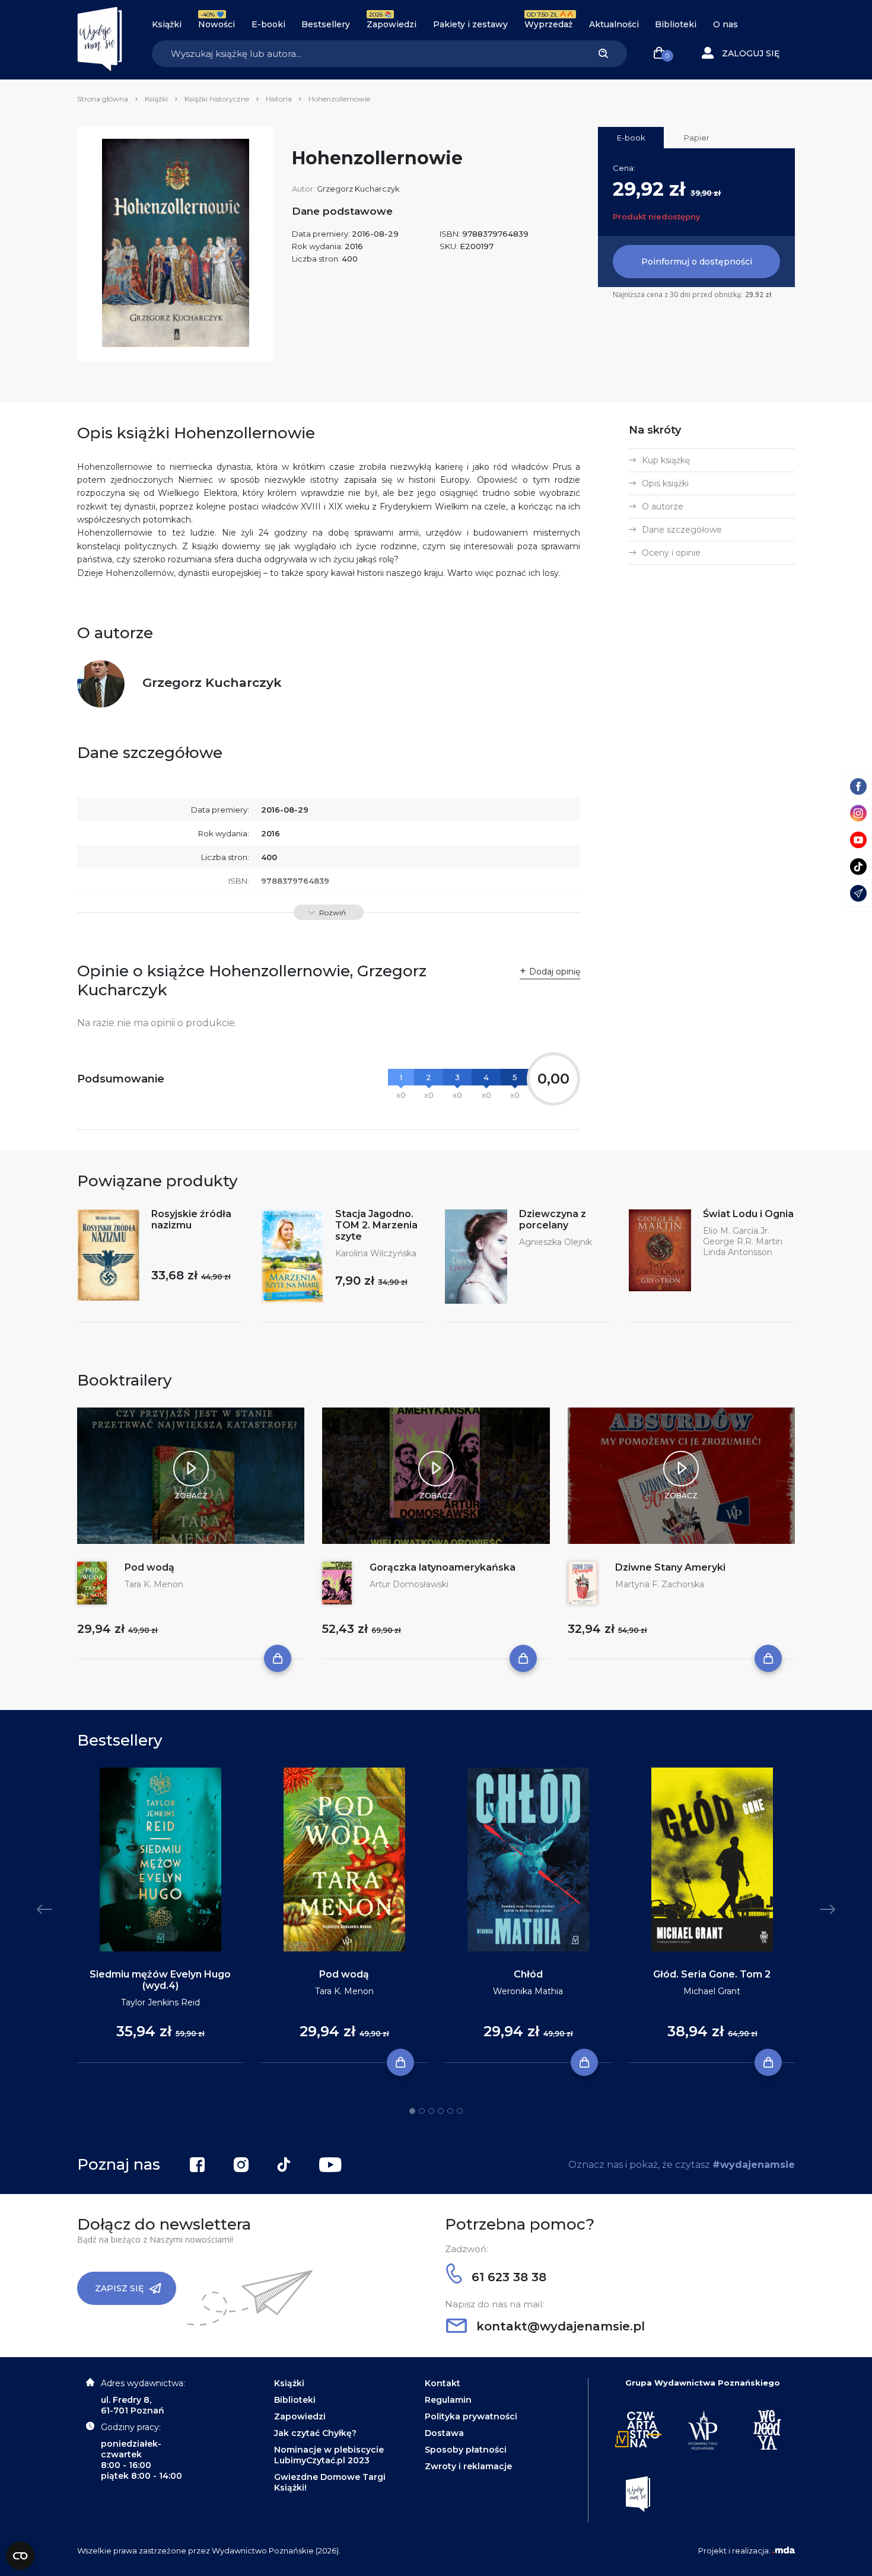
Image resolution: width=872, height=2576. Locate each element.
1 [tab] (412, 2111)
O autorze (663, 507)
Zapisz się (119, 2288)
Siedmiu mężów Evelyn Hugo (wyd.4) (160, 1980)
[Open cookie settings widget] (20, 2556)
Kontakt (443, 2383)
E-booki (268, 24)
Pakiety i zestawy (470, 24)
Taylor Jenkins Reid (160, 2002)
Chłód (528, 1974)
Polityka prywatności (471, 2416)
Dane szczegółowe (682, 530)
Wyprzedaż (548, 24)
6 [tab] (460, 2111)
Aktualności (614, 24)
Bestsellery (326, 24)
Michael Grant (712, 1991)
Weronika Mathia (528, 1991)
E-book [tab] (631, 138)
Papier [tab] (697, 138)
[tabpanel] (160, 1916)
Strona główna (103, 99)
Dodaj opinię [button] (555, 972)
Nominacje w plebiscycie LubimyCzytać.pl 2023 (329, 2455)
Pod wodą (149, 1567)
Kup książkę (666, 460)
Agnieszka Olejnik (556, 1242)
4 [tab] (441, 2111)
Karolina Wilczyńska (376, 1253)
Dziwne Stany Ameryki (670, 1567)
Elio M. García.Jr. (736, 1231)
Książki (167, 24)
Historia (279, 99)
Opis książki (665, 483)
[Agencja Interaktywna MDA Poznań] (784, 2550)
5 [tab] (450, 2111)
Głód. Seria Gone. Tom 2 (712, 1974)
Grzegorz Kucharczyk (358, 189)
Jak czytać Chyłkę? (315, 2433)
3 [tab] (431, 2111)
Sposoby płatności (466, 2450)
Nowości (217, 24)
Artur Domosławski (409, 1584)
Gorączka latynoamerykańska (443, 1567)
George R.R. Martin (743, 1241)
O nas (725, 24)
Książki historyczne (217, 99)
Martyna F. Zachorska (660, 1584)
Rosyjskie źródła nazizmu (191, 1219)
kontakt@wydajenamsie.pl (559, 2326)
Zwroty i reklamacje (468, 2466)
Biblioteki (676, 24)
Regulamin (448, 2400)
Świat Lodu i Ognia (748, 1214)
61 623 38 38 (507, 2277)
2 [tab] (422, 2111)
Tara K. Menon (154, 1584)
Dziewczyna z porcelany (553, 1219)
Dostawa (444, 2433)
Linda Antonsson (738, 1252)
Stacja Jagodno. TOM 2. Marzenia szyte (376, 1225)
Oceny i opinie (671, 553)
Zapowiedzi (392, 24)
